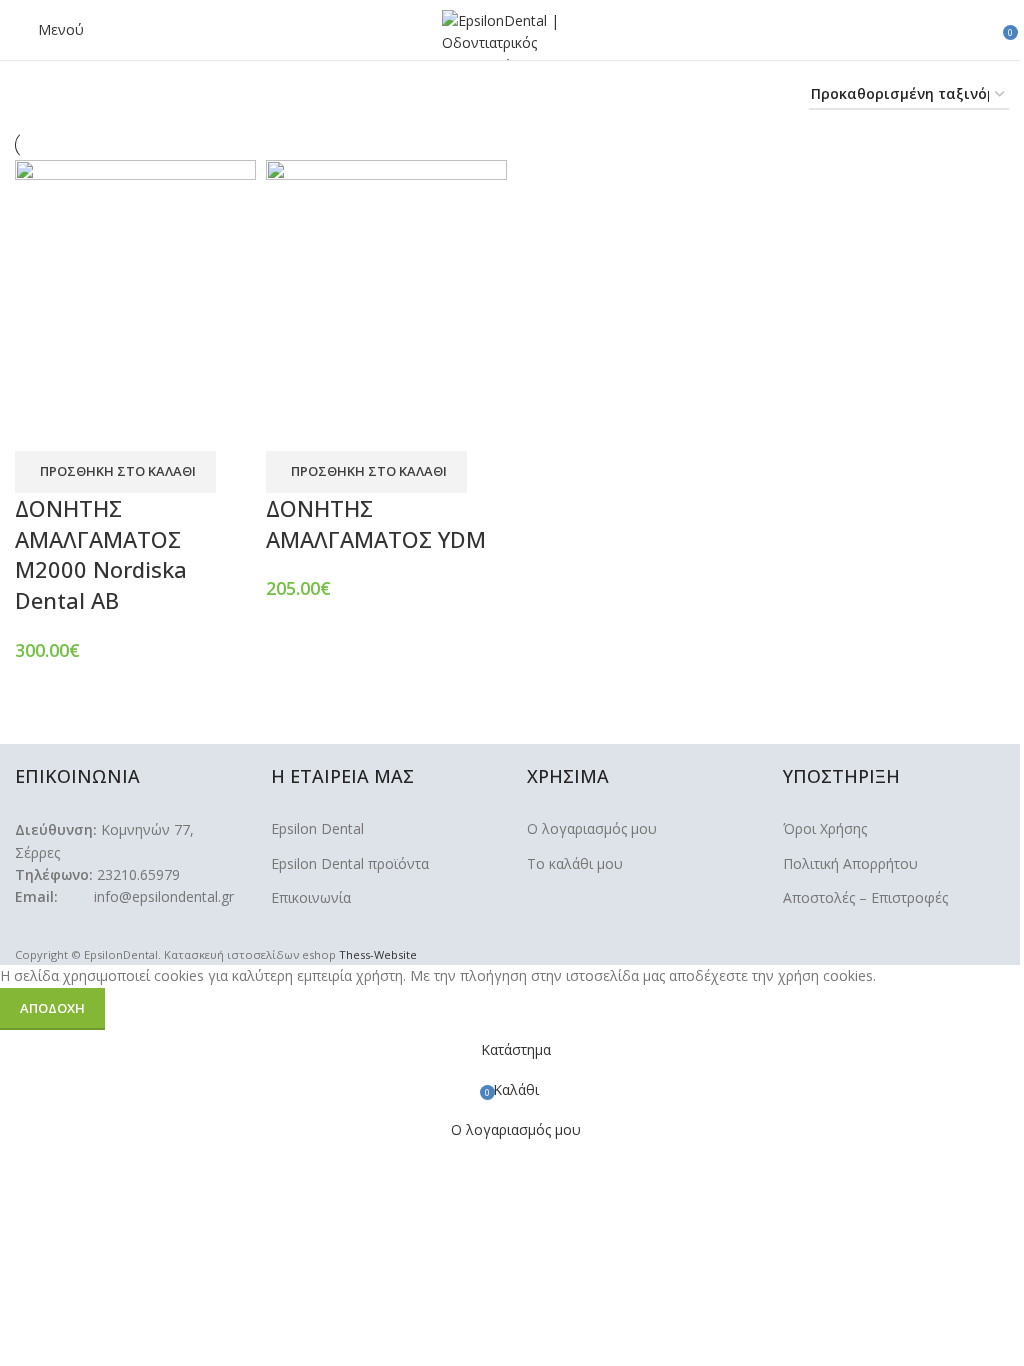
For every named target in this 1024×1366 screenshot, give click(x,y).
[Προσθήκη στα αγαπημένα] (148, 426)
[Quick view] (94, 426)
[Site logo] (512, 33)
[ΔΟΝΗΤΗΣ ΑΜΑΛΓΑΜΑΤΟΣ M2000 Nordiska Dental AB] (135, 278)
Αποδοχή (52, 1008)
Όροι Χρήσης (825, 828)
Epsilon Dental (317, 828)
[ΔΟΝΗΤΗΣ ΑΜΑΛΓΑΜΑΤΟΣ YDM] (386, 278)
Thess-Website (378, 954)
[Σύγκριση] (40, 426)
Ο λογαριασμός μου (592, 828)
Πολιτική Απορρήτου (850, 863)
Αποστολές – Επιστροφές (865, 897)
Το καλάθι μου (575, 863)
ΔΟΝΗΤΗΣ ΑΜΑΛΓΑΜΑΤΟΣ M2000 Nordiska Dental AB (101, 554)
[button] (115, 472)
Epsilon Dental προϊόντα (350, 863)
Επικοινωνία (311, 897)
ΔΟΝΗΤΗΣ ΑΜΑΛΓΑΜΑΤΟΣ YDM (376, 523)
